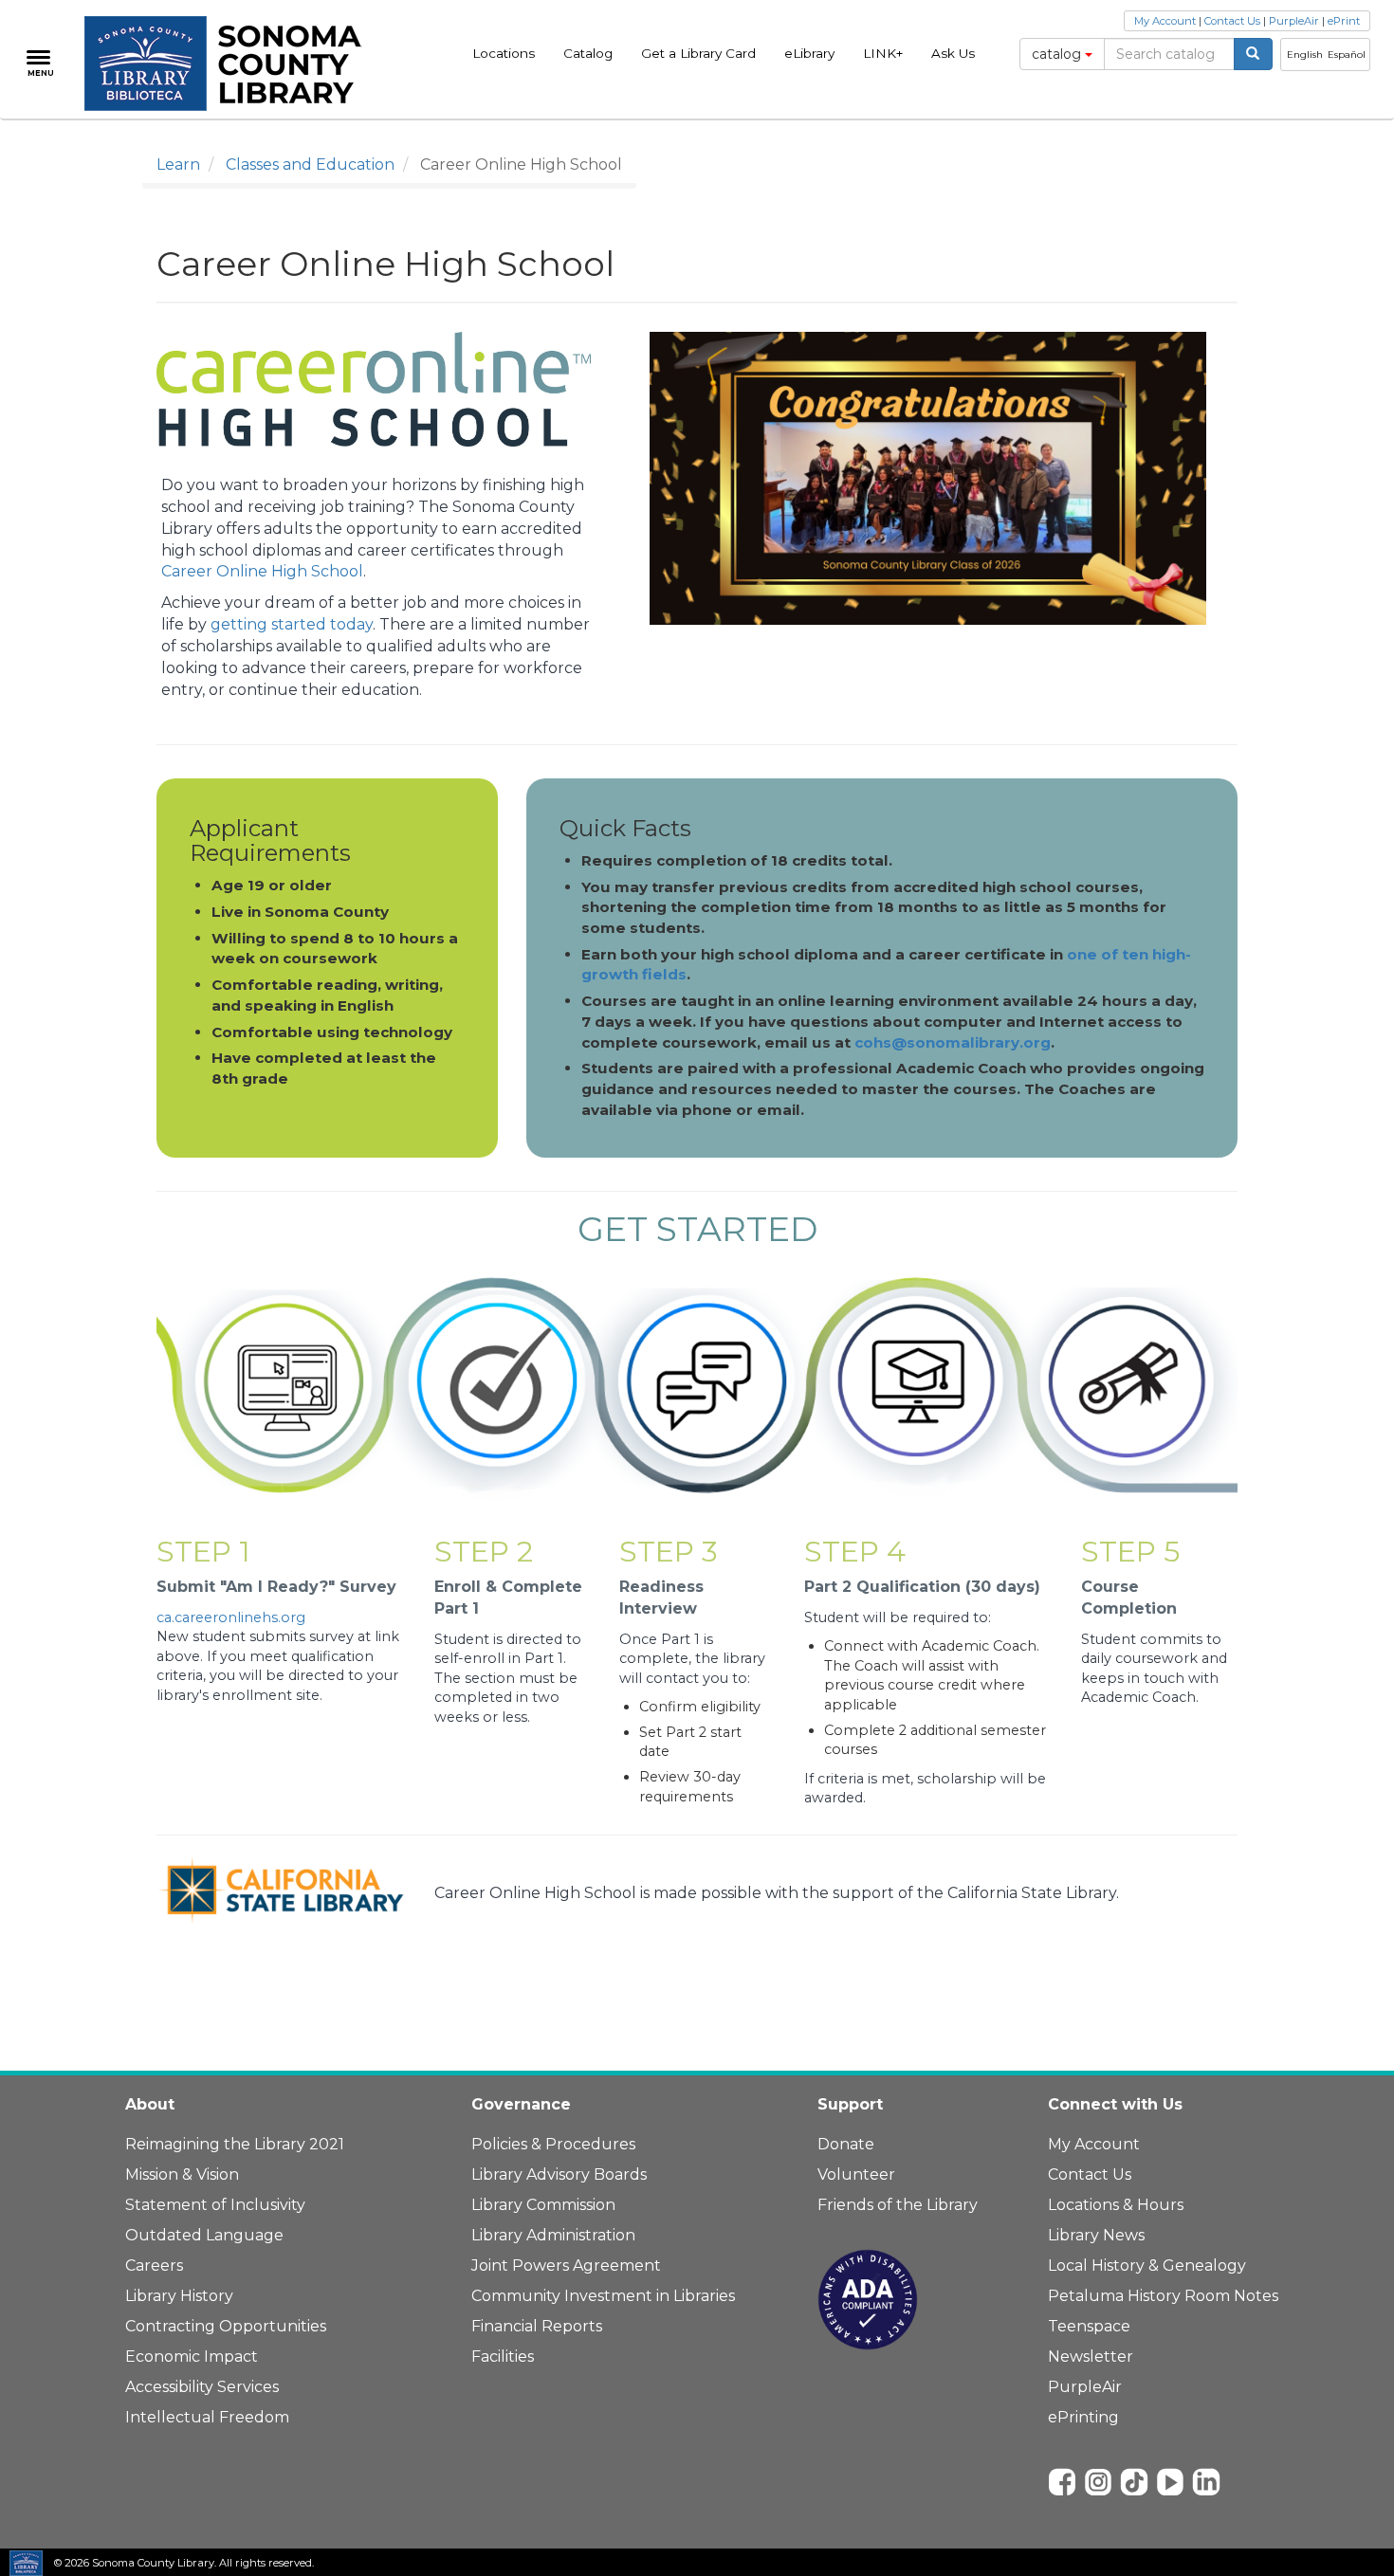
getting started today (292, 624)
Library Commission (543, 2205)
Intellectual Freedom (207, 2417)
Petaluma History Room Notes (1163, 2296)
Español (1347, 55)
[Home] (234, 64)
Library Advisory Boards (559, 2174)
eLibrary (809, 53)
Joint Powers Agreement (566, 2265)
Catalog (588, 53)
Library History (179, 2296)
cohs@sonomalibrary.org (953, 1042)
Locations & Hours (1116, 2205)
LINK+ (883, 53)
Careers (154, 2265)
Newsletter (1091, 2357)
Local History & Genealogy (1147, 2265)
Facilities (503, 2357)
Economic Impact (192, 2357)
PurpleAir (1294, 21)
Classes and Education (310, 164)
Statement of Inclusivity (215, 2205)
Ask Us (953, 53)
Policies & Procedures (553, 2144)
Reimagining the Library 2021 (235, 2144)
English (1305, 55)
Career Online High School (262, 571)
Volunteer (856, 2174)
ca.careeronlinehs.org (231, 1617)
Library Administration (553, 2235)
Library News (1096, 2235)
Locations (504, 53)
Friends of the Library (898, 2205)
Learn (178, 164)
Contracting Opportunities (226, 2326)
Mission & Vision (182, 2174)
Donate (846, 2144)
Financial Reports (537, 2326)
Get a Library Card (698, 53)
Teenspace (1089, 2326)
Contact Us (1232, 21)
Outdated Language (204, 2235)
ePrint (1344, 21)
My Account (1165, 21)
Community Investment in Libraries (603, 2296)
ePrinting (1083, 2417)
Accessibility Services (202, 2387)
